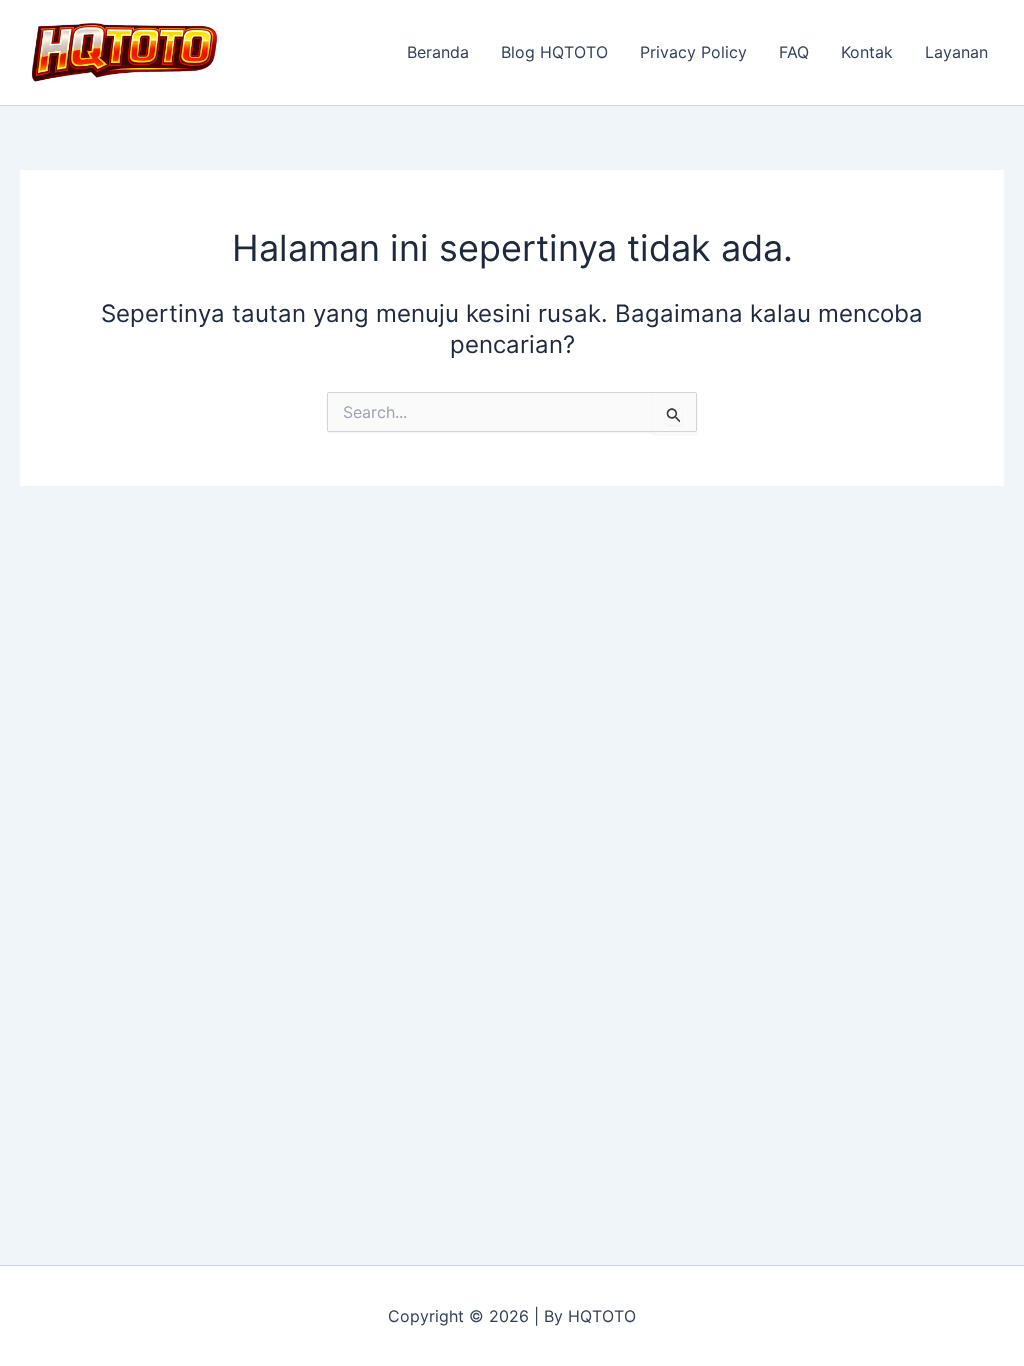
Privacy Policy (693, 52)
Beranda (438, 52)
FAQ (794, 52)
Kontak (867, 52)
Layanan (956, 52)
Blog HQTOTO (554, 52)
